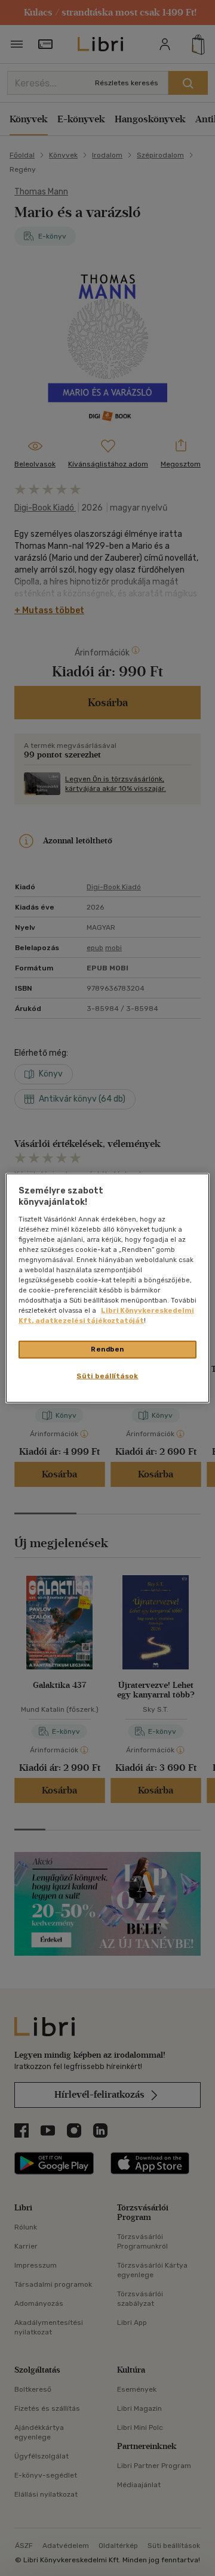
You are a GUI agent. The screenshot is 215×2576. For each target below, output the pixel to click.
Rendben (107, 1349)
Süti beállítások (107, 1376)
